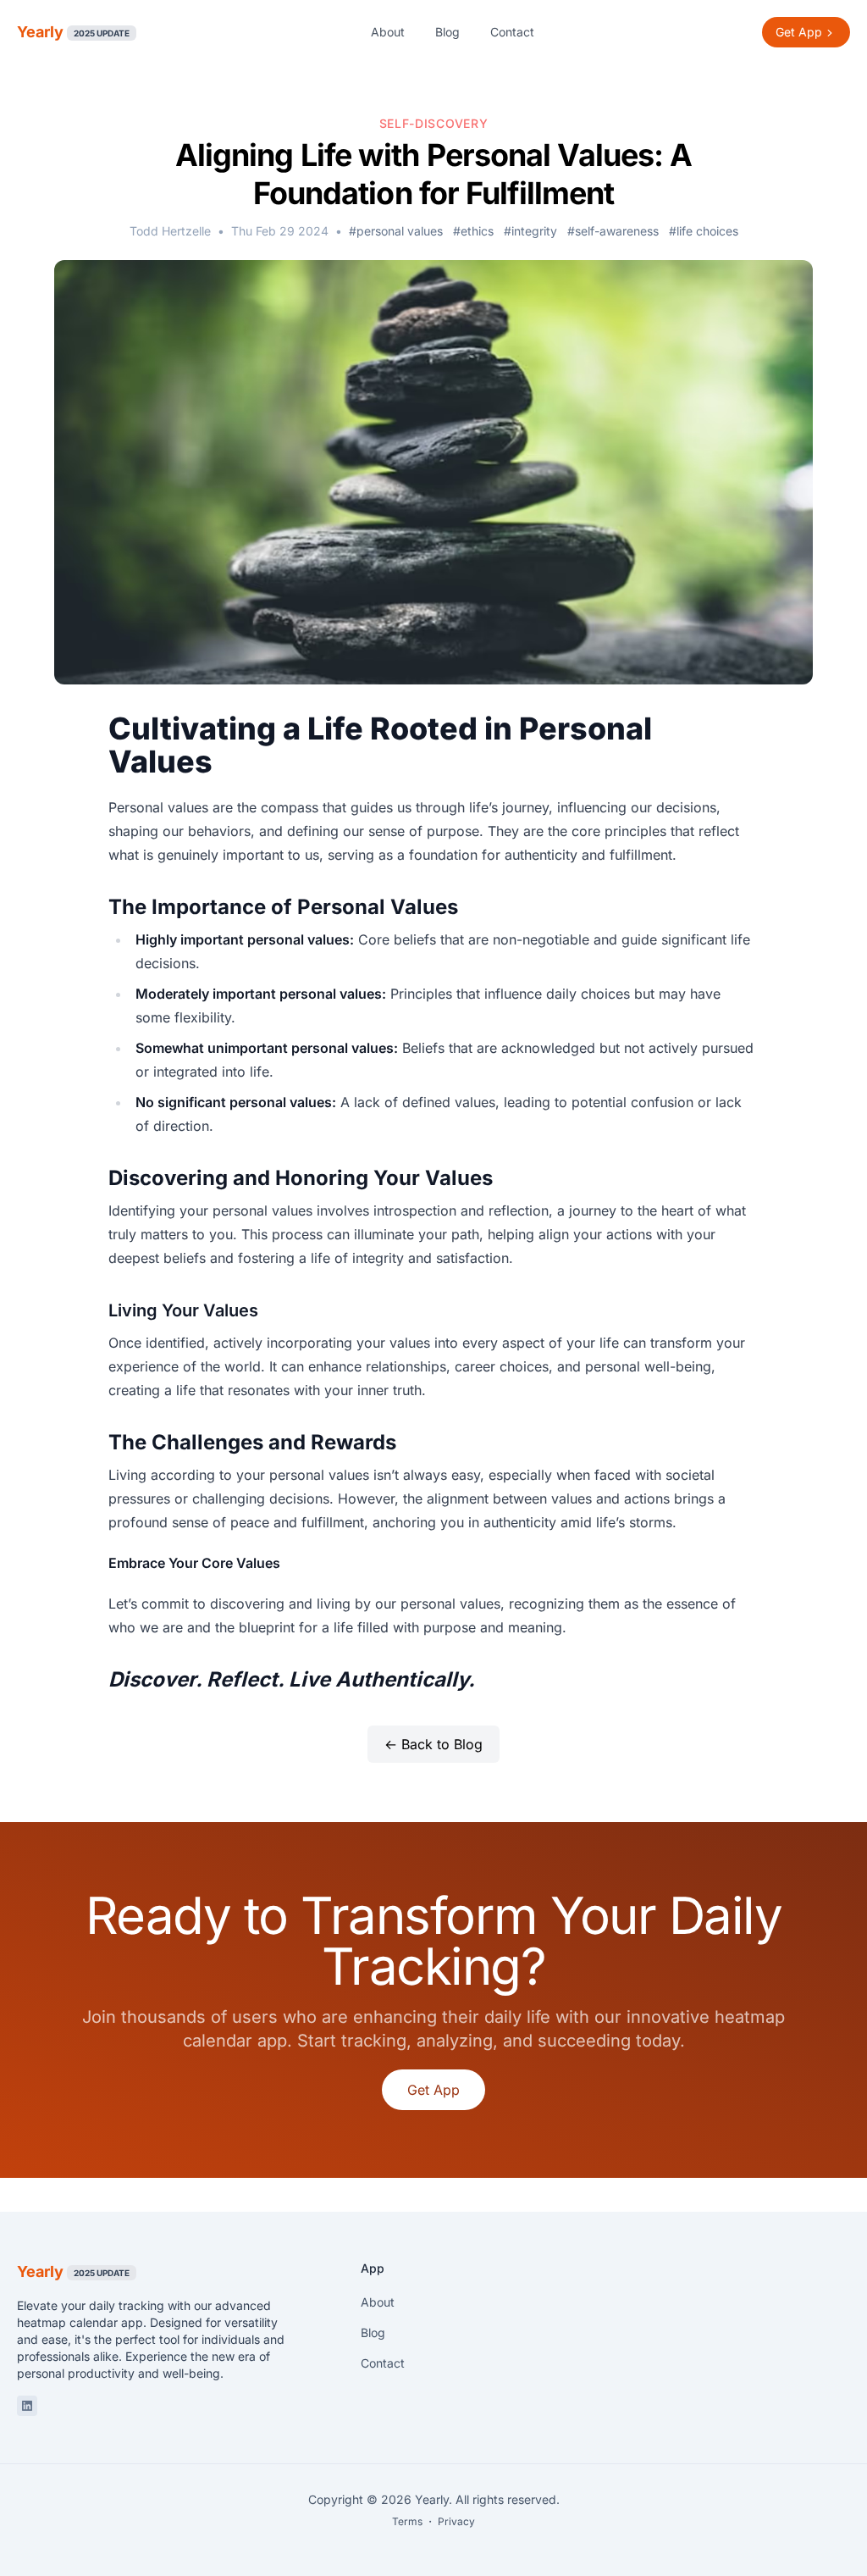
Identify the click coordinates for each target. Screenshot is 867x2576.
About (388, 32)
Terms (407, 2521)
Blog (447, 32)
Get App (433, 2090)
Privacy (456, 2521)
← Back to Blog (433, 1744)
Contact (512, 32)
